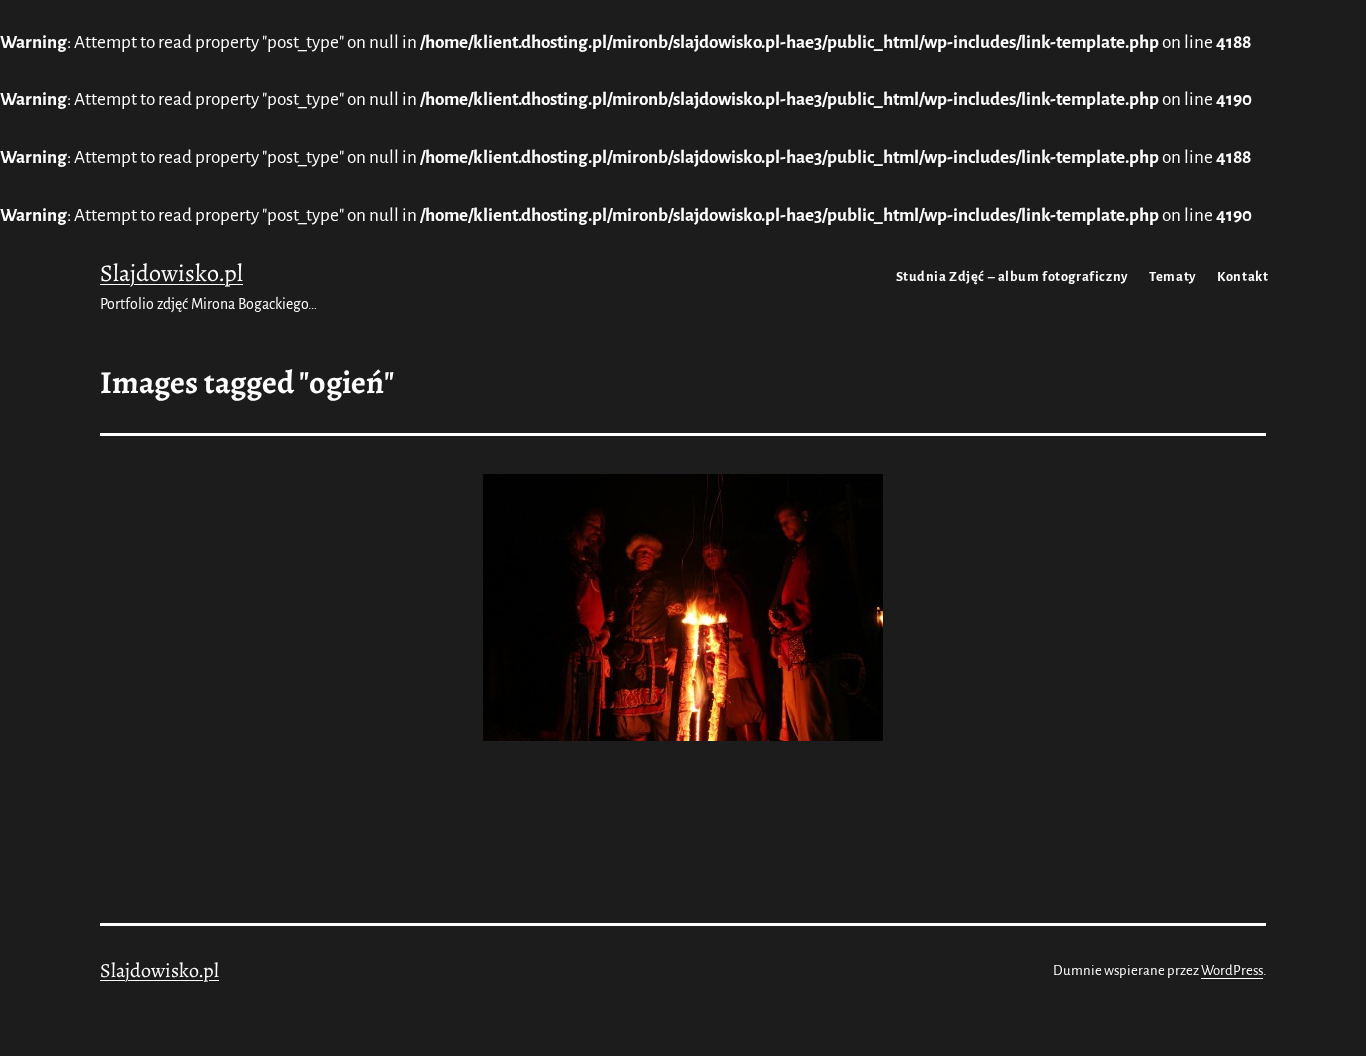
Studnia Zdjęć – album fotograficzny (1012, 276)
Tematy (1172, 276)
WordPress (1232, 970)
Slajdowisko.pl (171, 273)
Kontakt (1242, 276)
